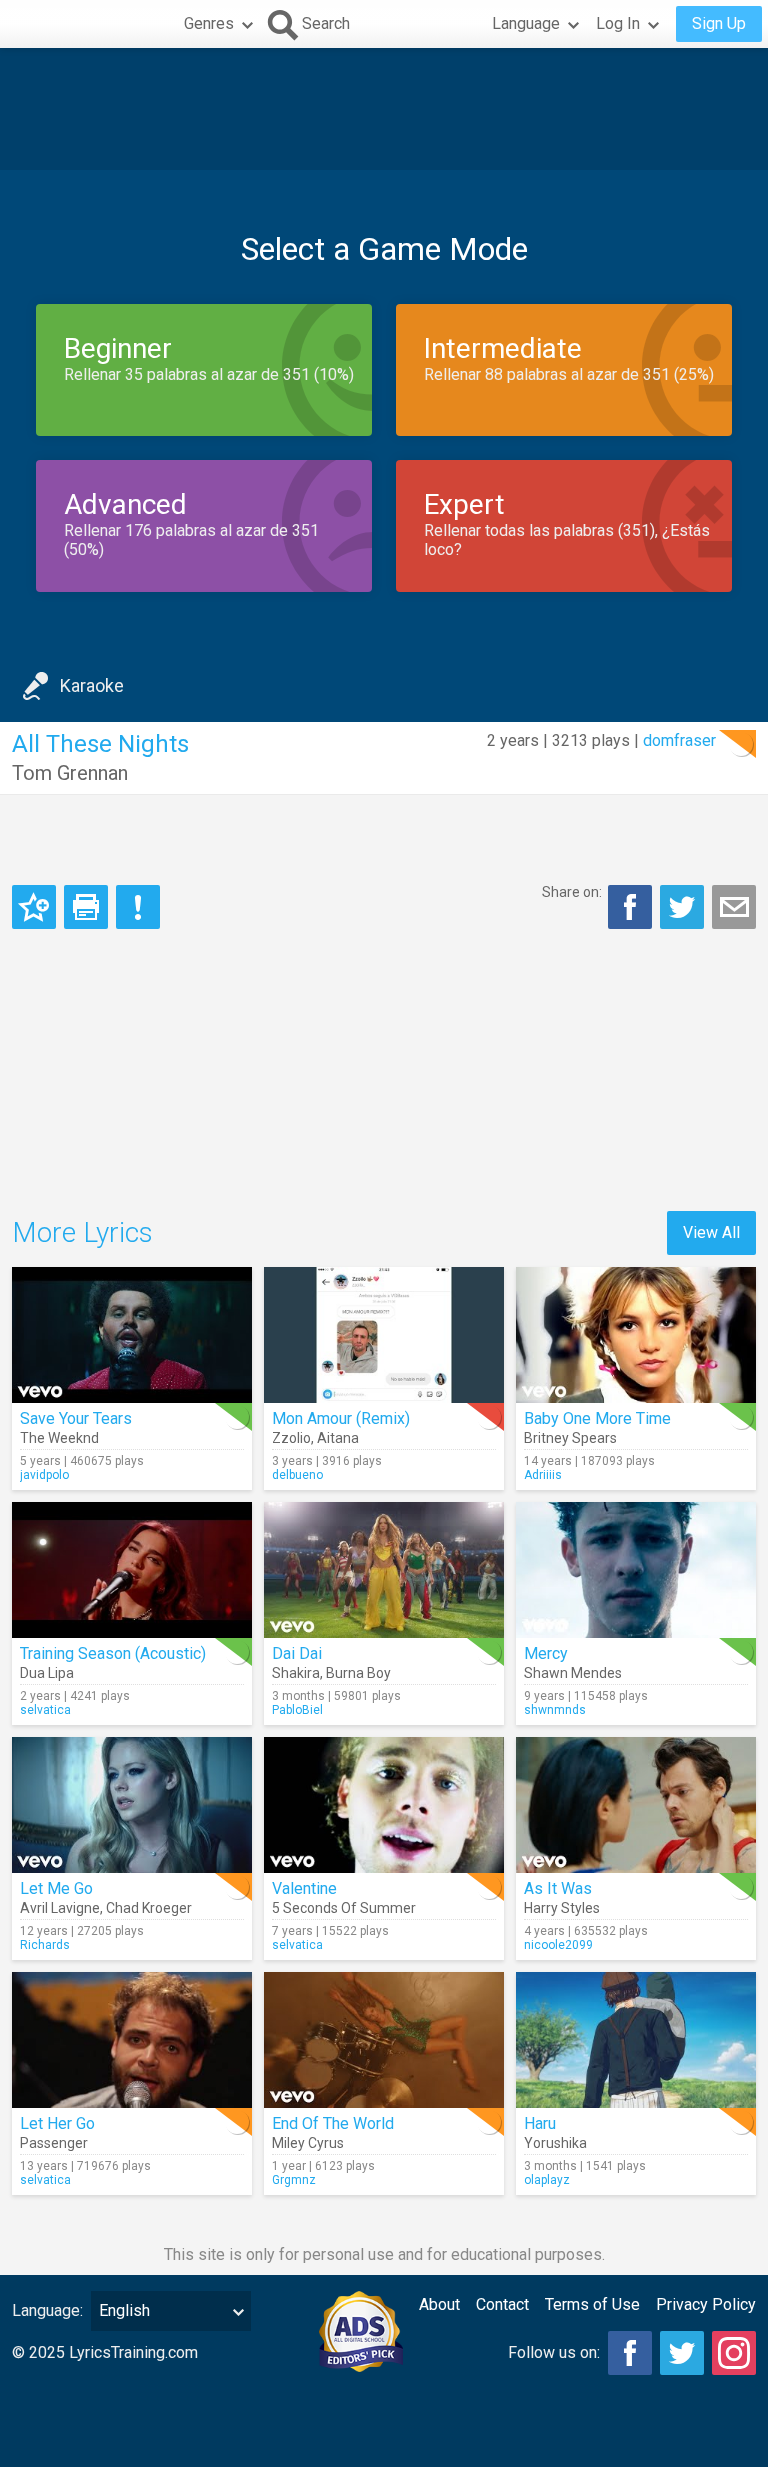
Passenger (54, 2143)
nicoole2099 (558, 1945)
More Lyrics (82, 1232)
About (439, 2304)
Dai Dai (297, 1653)
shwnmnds (555, 1710)
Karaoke (92, 685)
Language (526, 23)
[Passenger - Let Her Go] (132, 2040)
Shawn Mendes (573, 1673)
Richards (45, 1945)
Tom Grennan (70, 773)
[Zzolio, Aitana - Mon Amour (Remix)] (384, 1335)
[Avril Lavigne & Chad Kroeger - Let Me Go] (132, 1805)
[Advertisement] (384, 109)
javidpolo (44, 1475)
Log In (618, 23)
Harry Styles (562, 1908)
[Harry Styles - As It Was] (636, 1805)
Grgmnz (294, 2180)
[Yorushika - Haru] (636, 2040)
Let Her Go (57, 2123)
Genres (209, 23)
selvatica (45, 1710)
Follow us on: (554, 2352)
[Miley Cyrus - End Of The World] (384, 2040)
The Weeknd (59, 1438)
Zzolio (291, 1438)
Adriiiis (543, 1475)
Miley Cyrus (308, 2143)
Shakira (296, 1673)
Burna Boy (358, 1673)
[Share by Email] (734, 907)
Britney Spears (570, 1438)
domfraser (679, 740)
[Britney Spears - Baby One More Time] (636, 1335)
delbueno (297, 1475)
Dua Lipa (47, 1673)
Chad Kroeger (149, 1908)
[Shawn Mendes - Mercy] (636, 1570)
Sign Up (719, 23)
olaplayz (547, 2180)
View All (711, 1232)
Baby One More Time (597, 1418)
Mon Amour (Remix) (341, 1418)
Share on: (572, 892)
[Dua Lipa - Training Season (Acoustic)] (132, 1570)
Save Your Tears (76, 1418)
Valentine (304, 1888)
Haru (540, 2123)
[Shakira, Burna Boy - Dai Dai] (384, 1570)
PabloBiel (297, 1710)
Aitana (338, 1438)
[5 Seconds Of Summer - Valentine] (384, 1805)
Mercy (546, 1653)
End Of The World (333, 2123)
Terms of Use (592, 2304)
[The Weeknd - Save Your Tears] (132, 1335)
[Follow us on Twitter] (682, 2353)
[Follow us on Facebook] (630, 2353)
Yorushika (555, 2143)
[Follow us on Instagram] (734, 2353)
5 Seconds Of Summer (344, 1908)
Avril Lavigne (60, 1908)
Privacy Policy (706, 2304)
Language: (47, 2310)
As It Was (558, 1888)
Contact (502, 2304)
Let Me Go (56, 1888)
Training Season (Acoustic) (113, 1653)
